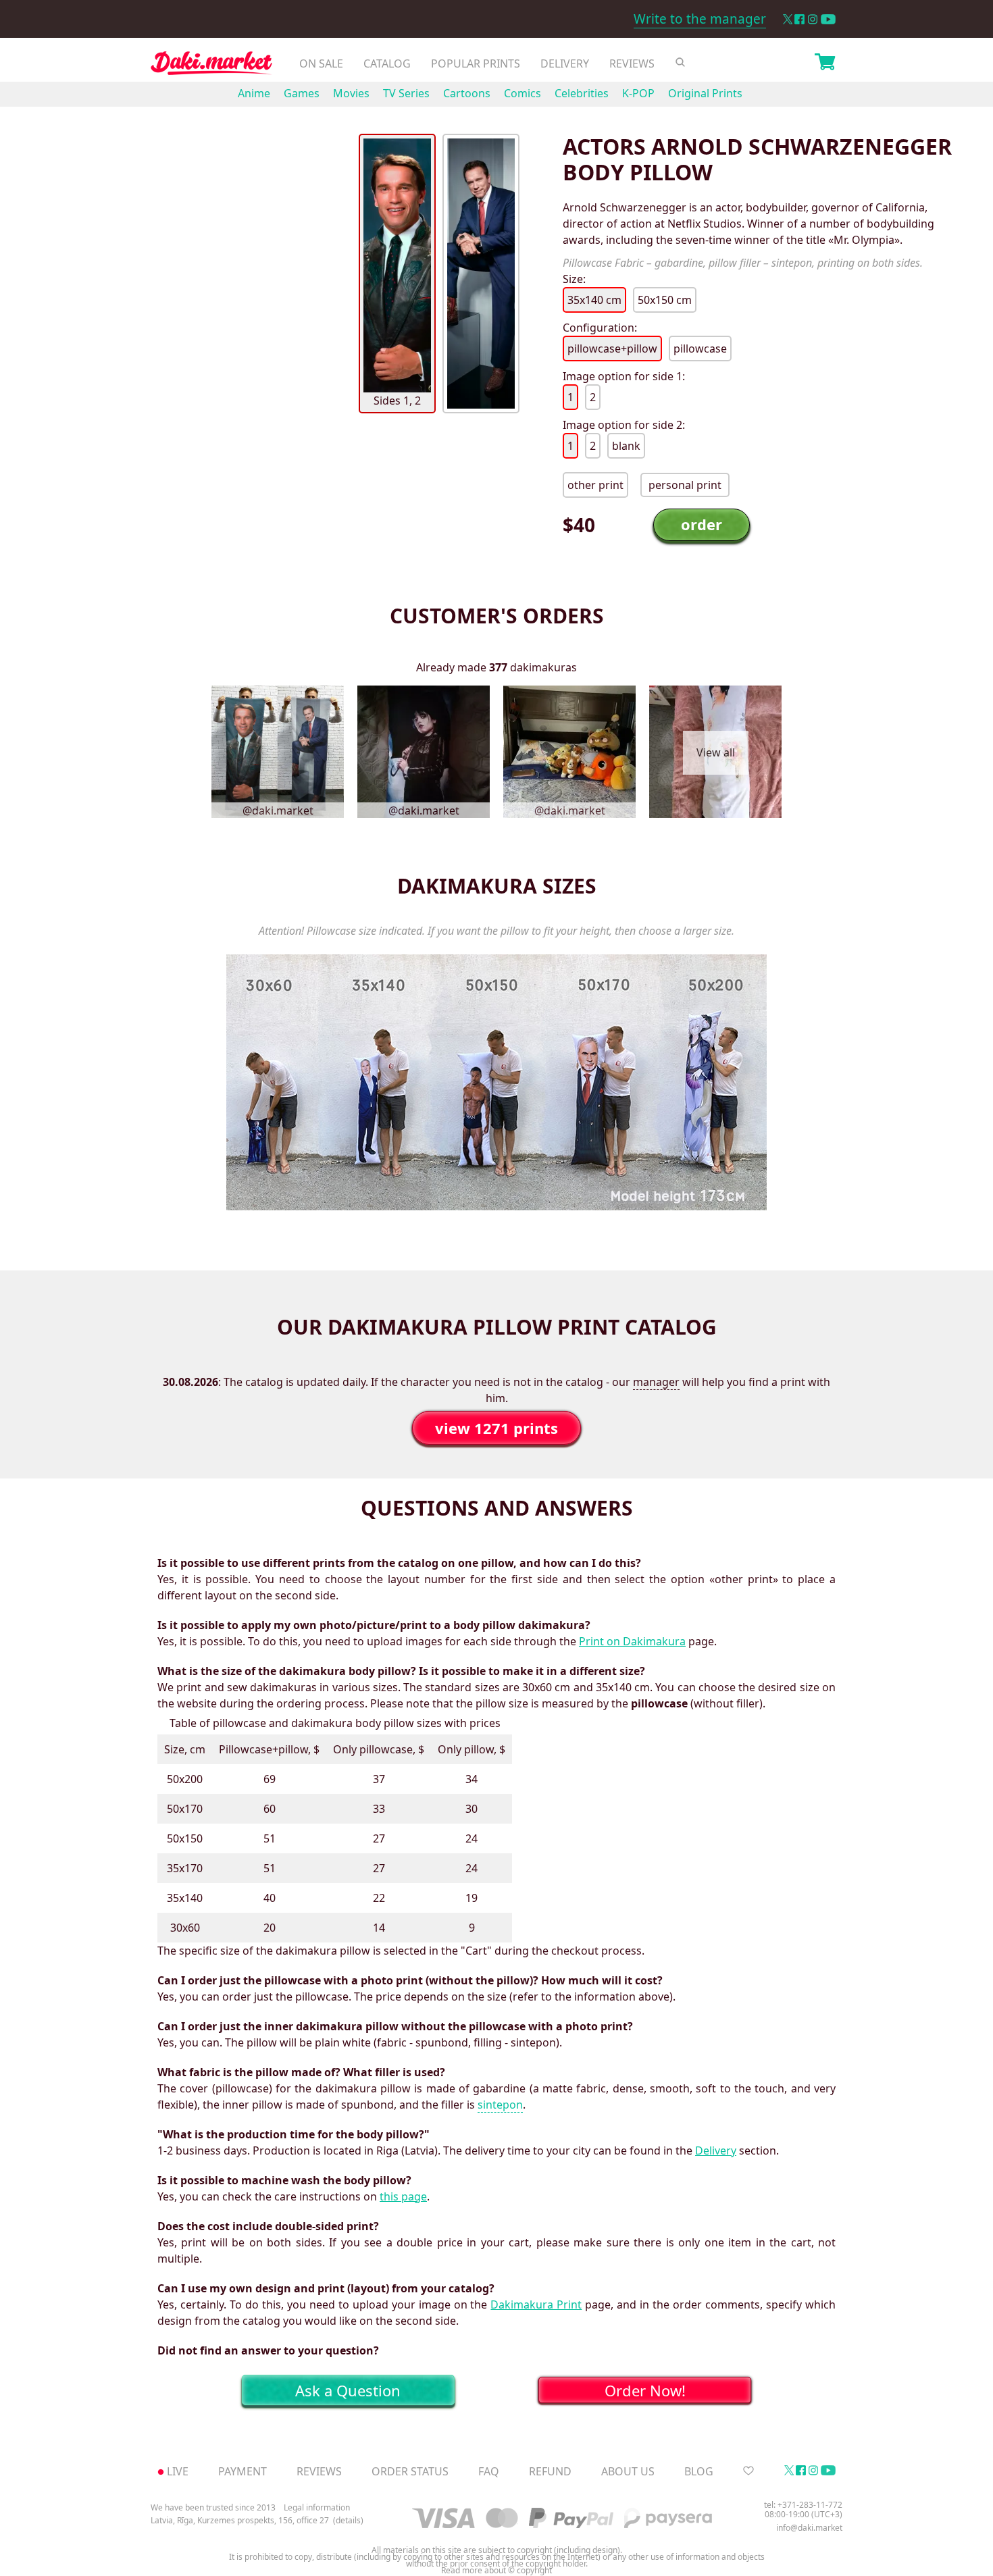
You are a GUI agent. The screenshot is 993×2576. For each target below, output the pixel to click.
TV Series (406, 93)
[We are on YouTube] (828, 19)
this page (403, 2196)
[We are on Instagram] (813, 19)
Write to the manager (700, 19)
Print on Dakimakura (632, 1641)
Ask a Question (348, 2390)
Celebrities (582, 93)
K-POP (638, 93)
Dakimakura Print (536, 2304)
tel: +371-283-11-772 (803, 2505)
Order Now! (645, 2390)
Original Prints (705, 93)
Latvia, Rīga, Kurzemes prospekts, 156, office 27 (240, 2521)
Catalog (387, 63)
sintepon (500, 2105)
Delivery (565, 63)
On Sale (321, 63)
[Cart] (825, 63)
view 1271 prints (496, 1428)
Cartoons (467, 93)
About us (628, 2471)
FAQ (489, 2471)
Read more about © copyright (496, 2571)
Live (178, 2471)
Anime (254, 93)
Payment (243, 2471)
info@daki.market (809, 2528)
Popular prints (476, 63)
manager (656, 1382)
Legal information (317, 2507)
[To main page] (211, 67)
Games (302, 93)
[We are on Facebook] (799, 19)
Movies (351, 93)
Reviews (632, 63)
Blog (699, 2471)
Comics (523, 93)
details (348, 2521)
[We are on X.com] (787, 19)
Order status (410, 2471)
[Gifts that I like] (748, 2471)
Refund (550, 2471)
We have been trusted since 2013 (213, 2507)
